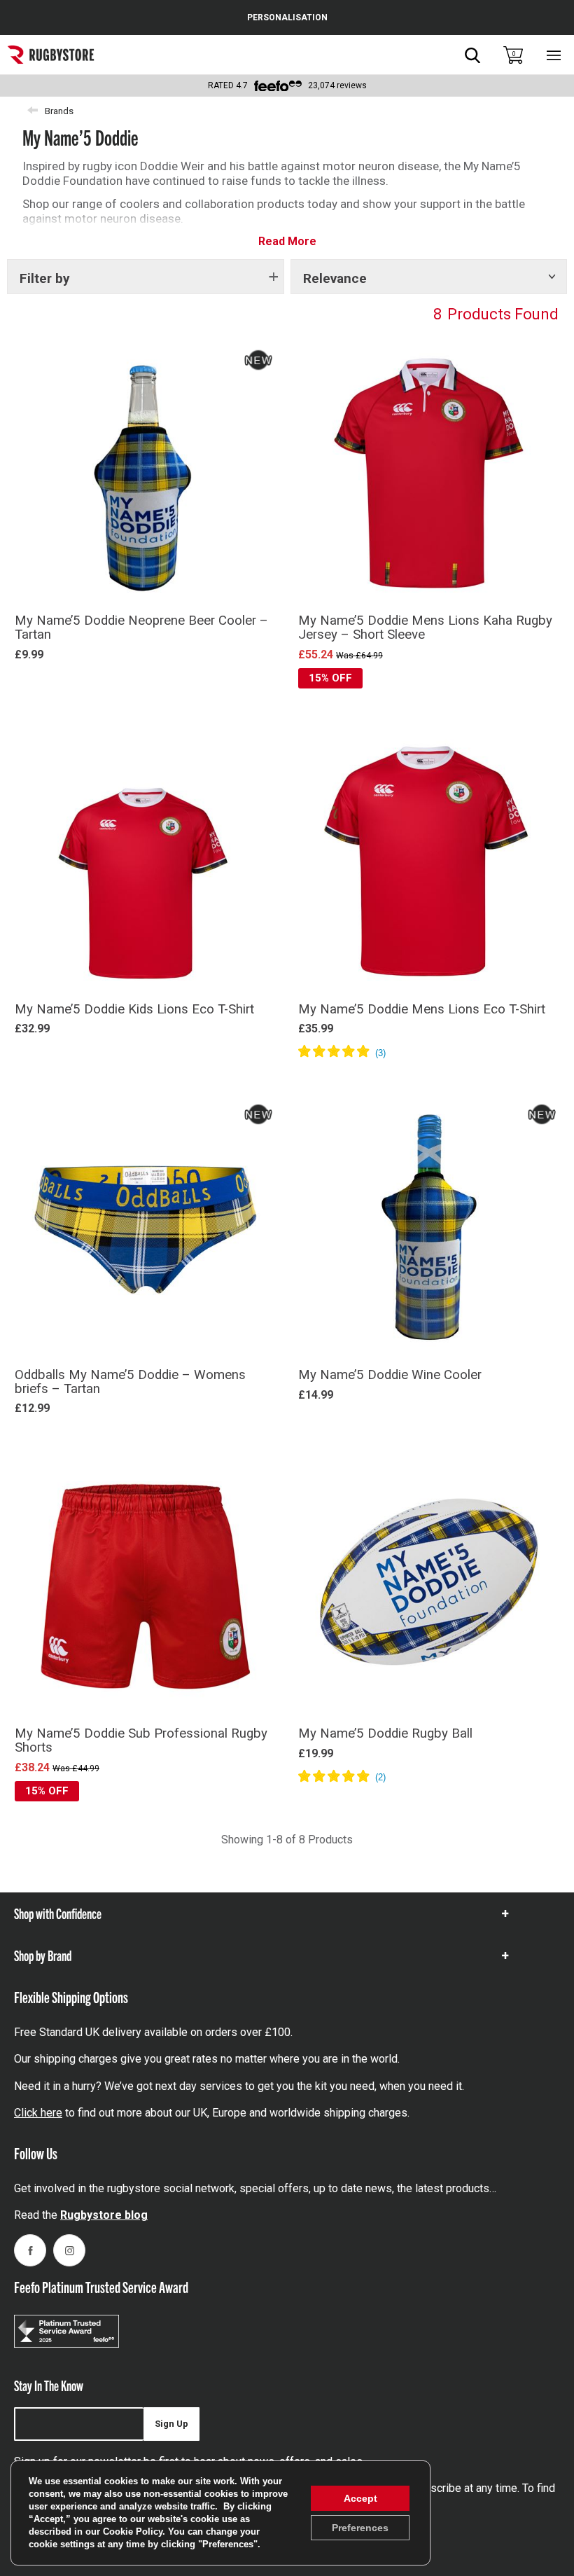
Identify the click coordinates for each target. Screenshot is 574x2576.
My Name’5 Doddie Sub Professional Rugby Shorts (141, 1740)
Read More (287, 241)
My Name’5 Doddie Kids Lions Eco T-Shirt (134, 1009)
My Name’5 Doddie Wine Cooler (390, 1375)
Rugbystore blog (104, 2215)
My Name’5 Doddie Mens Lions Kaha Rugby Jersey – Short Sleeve (425, 628)
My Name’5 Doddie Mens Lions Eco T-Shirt (422, 1009)
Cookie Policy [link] (133, 2532)
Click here (38, 2113)
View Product (145, 706)
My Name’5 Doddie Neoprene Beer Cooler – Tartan (141, 628)
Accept (360, 2498)
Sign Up (171, 2424)
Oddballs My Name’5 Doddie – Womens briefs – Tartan (130, 1382)
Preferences (360, 2528)
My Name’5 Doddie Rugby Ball (385, 1733)
